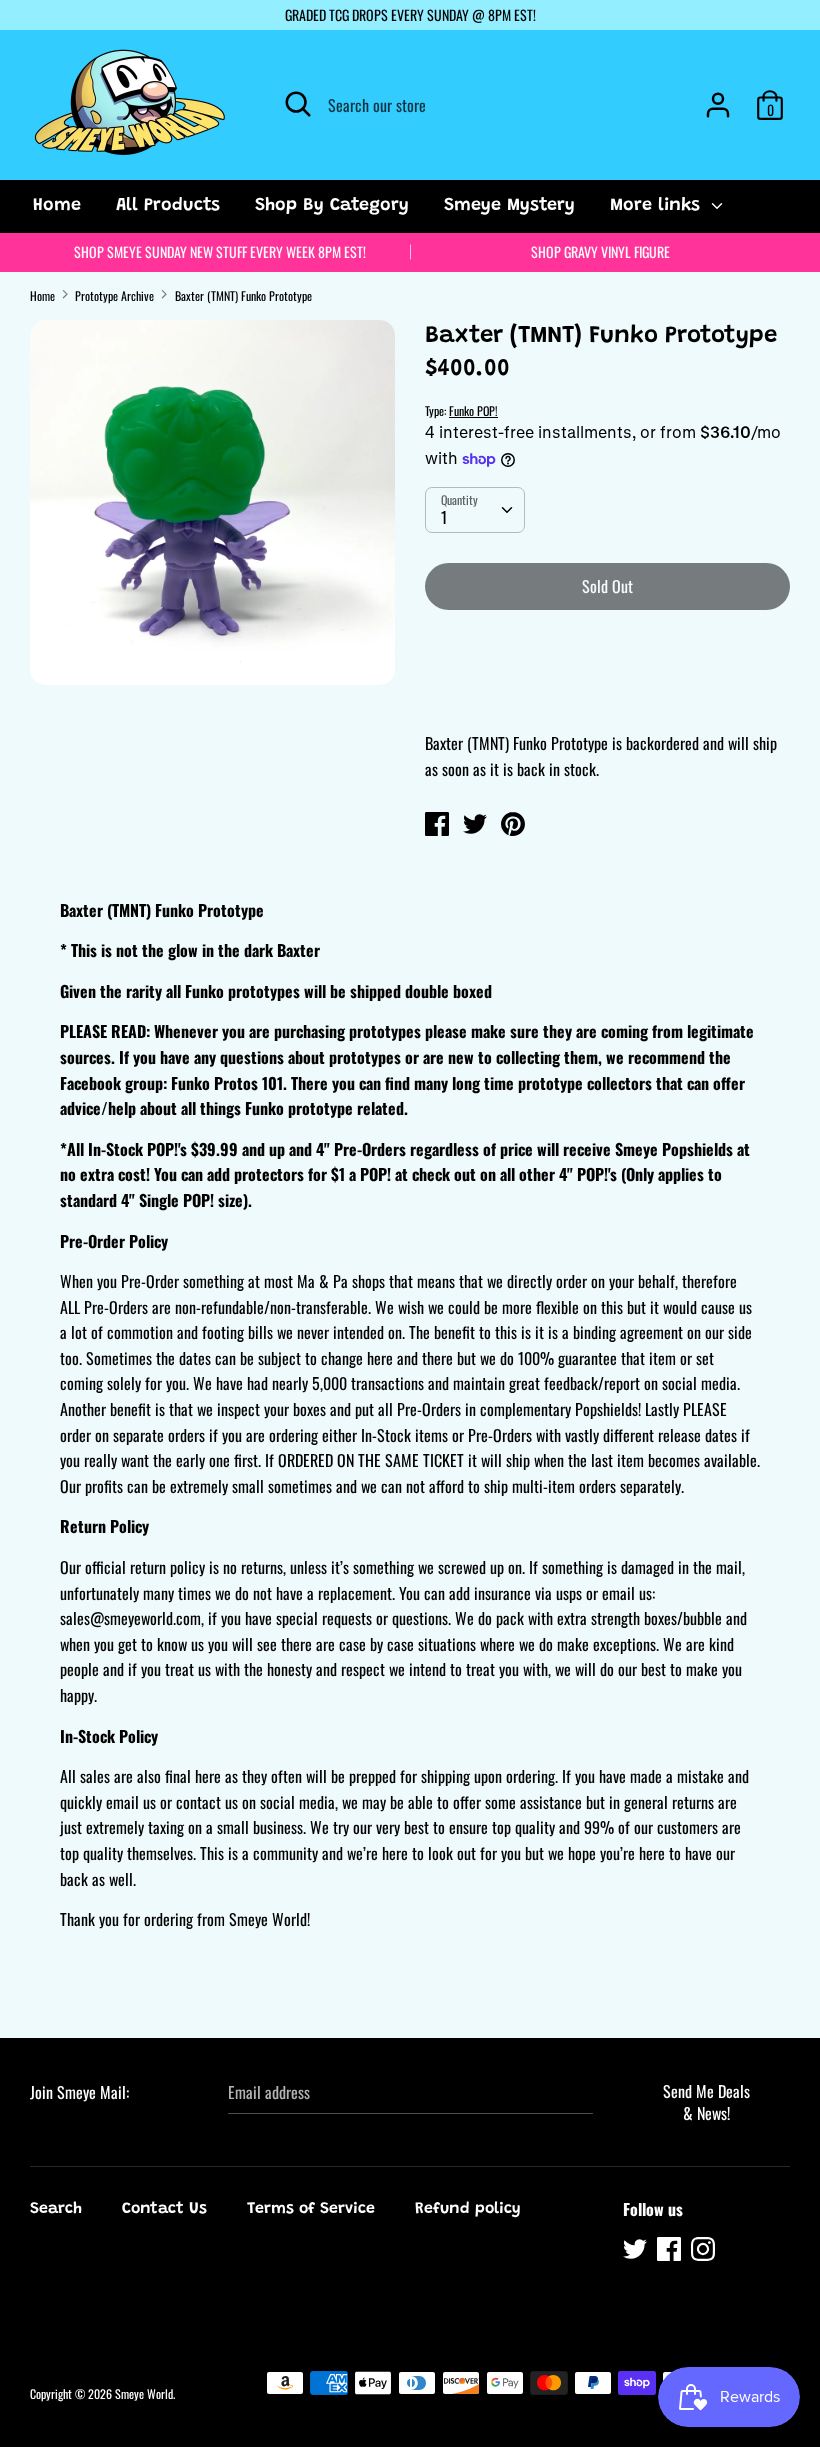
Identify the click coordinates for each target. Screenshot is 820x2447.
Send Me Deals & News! (706, 2102)
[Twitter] (637, 2252)
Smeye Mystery (509, 206)
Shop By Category (332, 206)
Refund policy (468, 2209)
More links (658, 206)
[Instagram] (705, 2252)
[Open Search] (298, 104)
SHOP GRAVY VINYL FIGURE (600, 251)
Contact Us (164, 2209)
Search (56, 2209)
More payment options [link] (607, 695)
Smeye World (144, 2393)
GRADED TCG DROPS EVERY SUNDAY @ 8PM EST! (410, 14)
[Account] (718, 97)
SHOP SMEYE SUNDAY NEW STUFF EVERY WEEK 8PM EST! (220, 251)
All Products (168, 206)
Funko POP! (473, 410)
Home (57, 206)
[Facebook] (671, 2252)
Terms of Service (311, 2209)
